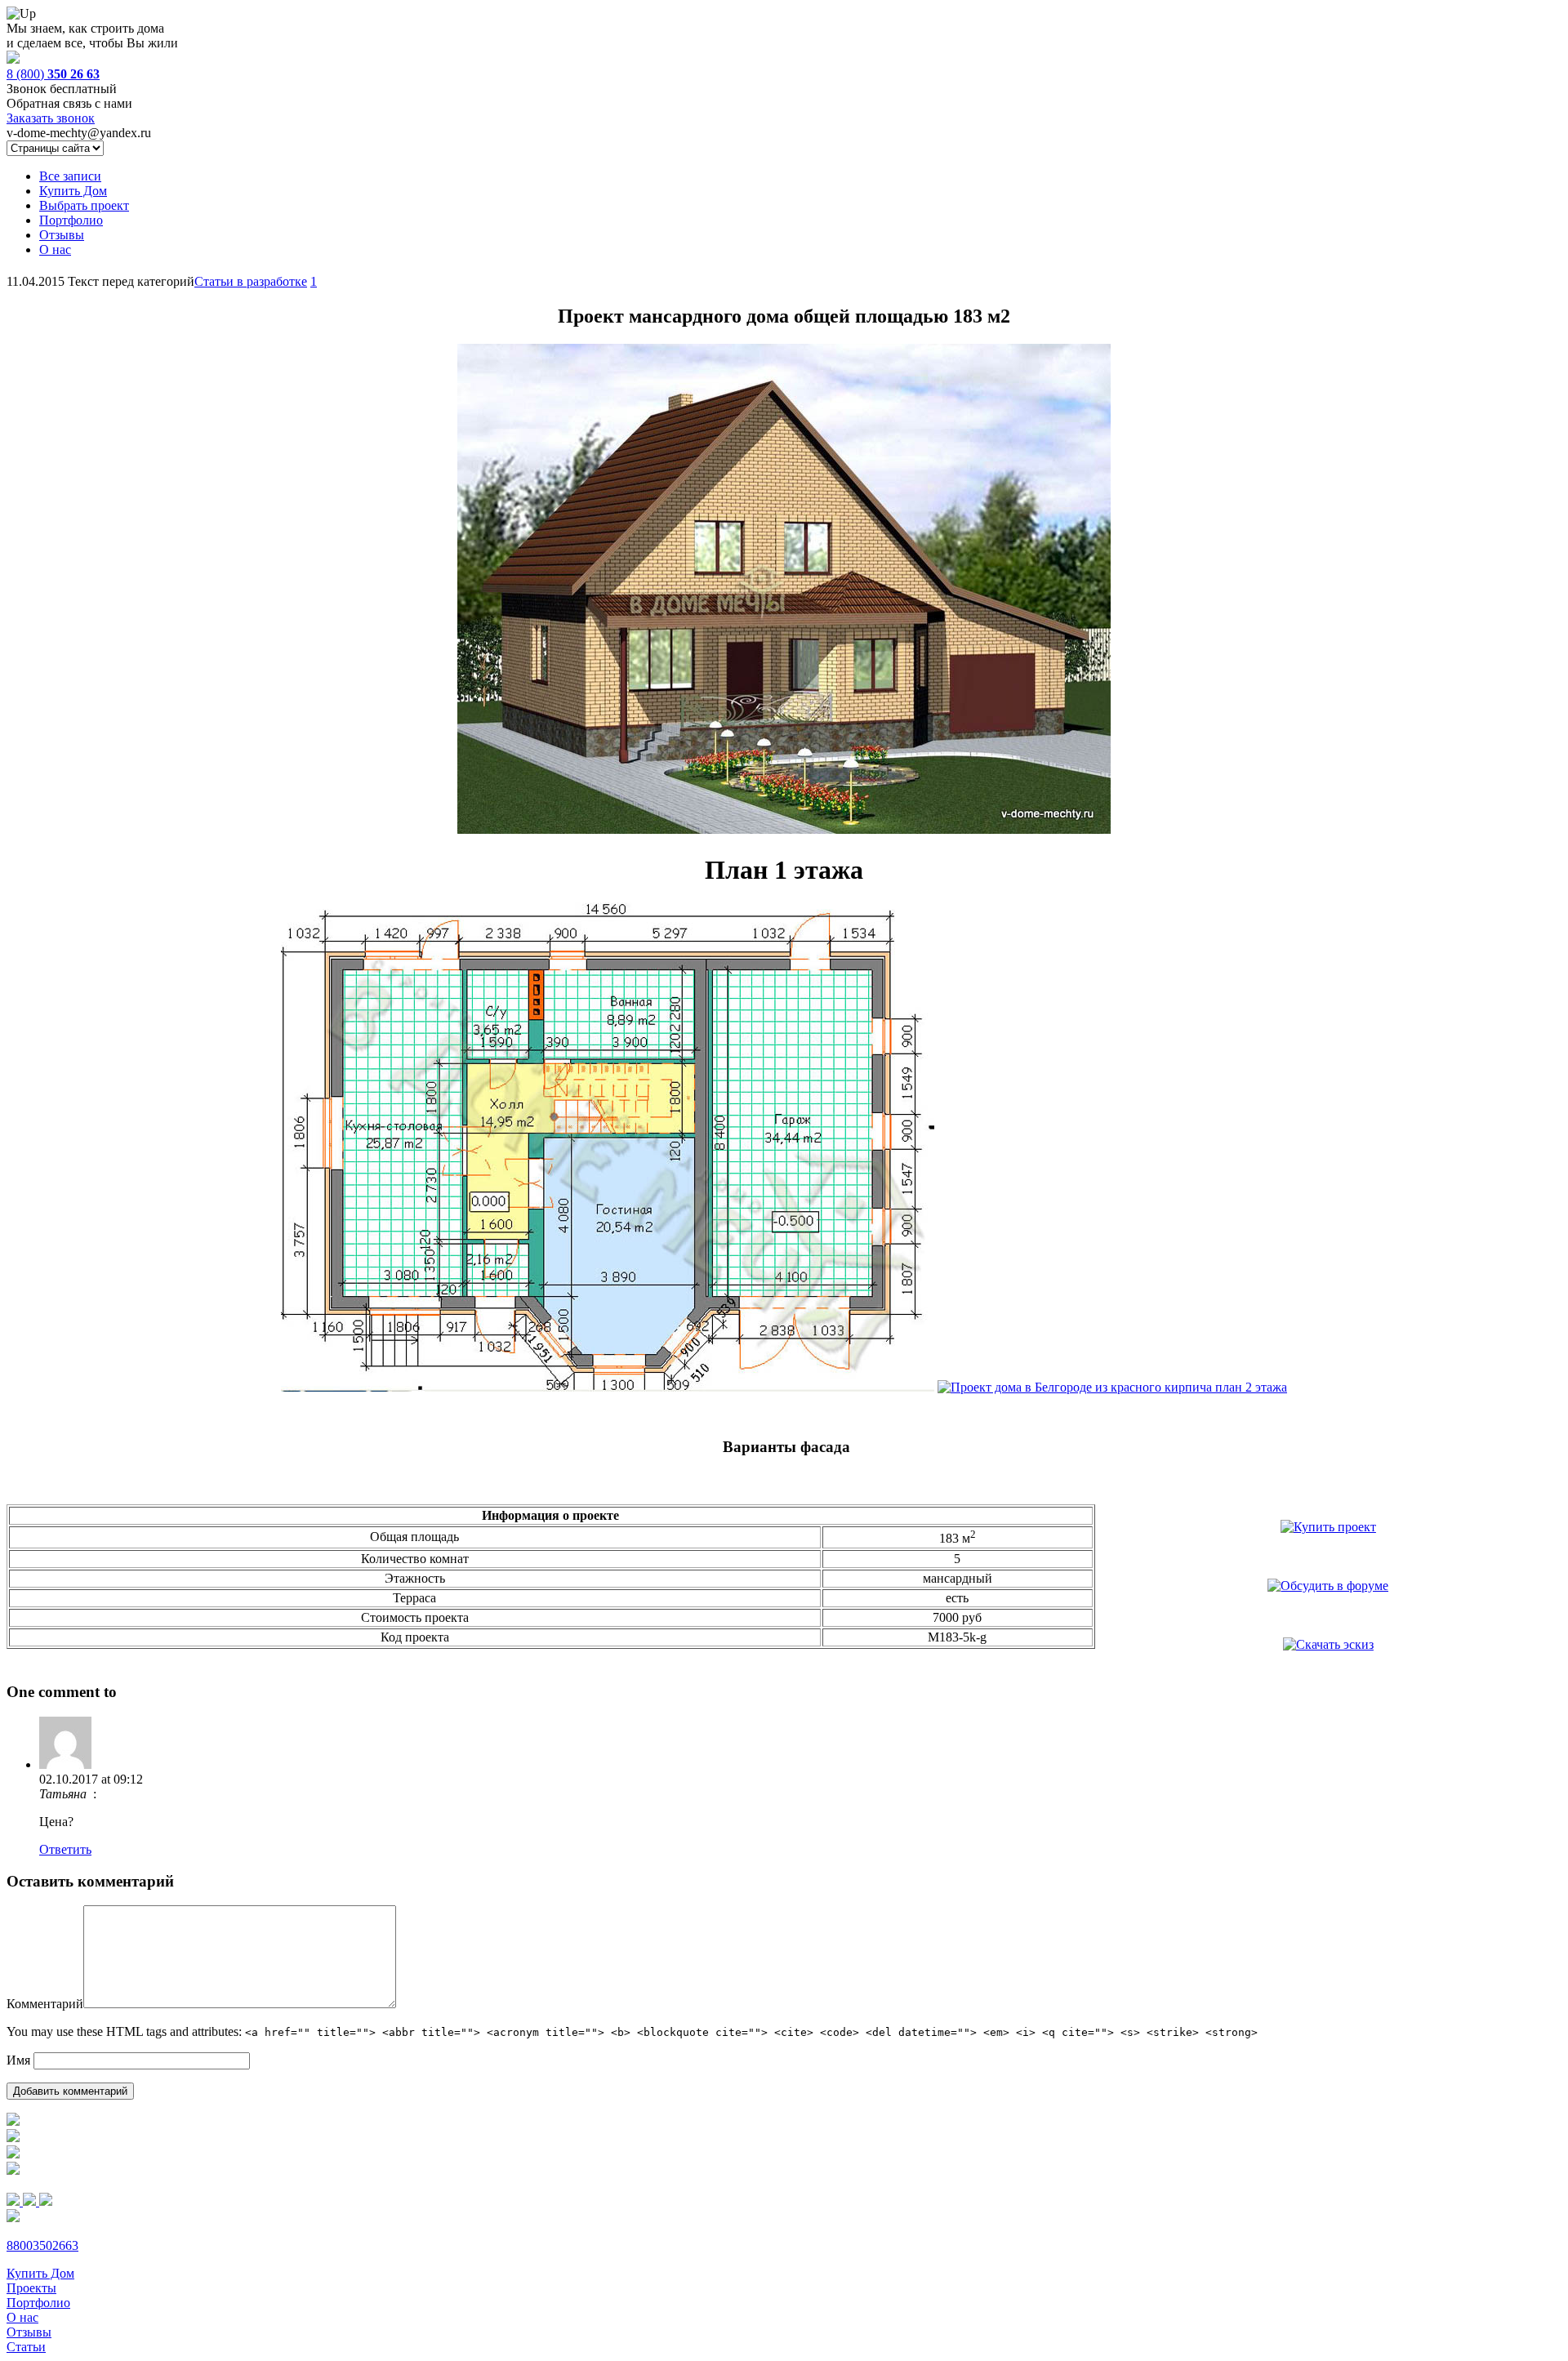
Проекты (31, 2288)
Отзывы (62, 235)
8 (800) (53, 74)
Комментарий (45, 2004)
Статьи (26, 2347)
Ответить (65, 1849)
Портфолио (71, 220)
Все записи (70, 176)
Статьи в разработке (251, 281)
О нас (55, 249)
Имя (18, 2060)
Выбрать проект (84, 205)
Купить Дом (73, 191)
